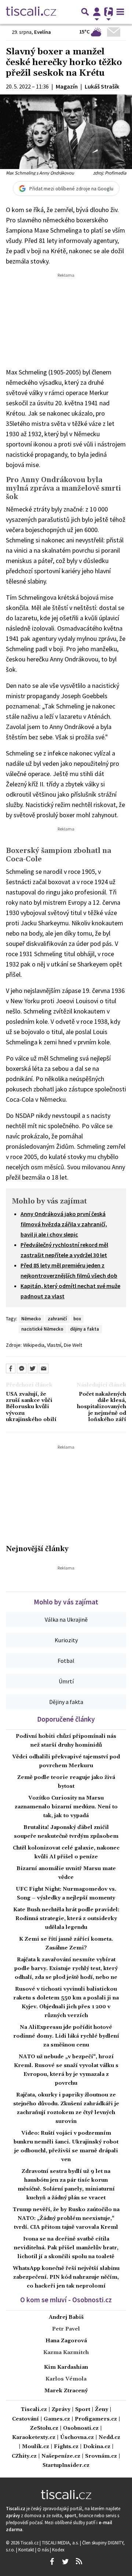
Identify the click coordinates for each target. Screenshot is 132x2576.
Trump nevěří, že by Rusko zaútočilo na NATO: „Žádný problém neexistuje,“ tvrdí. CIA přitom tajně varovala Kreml (66, 2218)
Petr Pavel (66, 2329)
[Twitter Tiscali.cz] (65, 2562)
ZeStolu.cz (44, 2428)
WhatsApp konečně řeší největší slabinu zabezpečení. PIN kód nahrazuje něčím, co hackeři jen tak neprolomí (66, 2277)
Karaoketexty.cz (34, 2438)
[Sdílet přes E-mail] (44, 1368)
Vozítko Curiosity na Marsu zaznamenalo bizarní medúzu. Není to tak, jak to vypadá (66, 1807)
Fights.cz (66, 2447)
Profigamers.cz (96, 2419)
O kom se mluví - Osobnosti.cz (66, 2300)
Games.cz (57, 2419)
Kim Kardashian (66, 2367)
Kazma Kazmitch (66, 2353)
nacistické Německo (42, 1329)
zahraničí (57, 1319)
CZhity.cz (24, 2456)
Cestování (25, 2419)
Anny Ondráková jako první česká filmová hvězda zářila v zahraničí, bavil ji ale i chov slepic (64, 1224)
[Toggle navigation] (120, 12)
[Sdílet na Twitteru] (33, 1368)
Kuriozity (66, 1640)
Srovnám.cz (101, 2456)
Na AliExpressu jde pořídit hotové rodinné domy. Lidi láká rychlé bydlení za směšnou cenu (66, 2036)
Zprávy (61, 2410)
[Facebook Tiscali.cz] (52, 2562)
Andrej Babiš (66, 2317)
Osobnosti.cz (81, 2428)
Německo (31, 1319)
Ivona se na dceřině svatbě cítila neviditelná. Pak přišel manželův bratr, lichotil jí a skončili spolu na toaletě (66, 2248)
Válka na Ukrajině (66, 1619)
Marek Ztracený (66, 2391)
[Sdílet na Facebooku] (11, 1368)
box (77, 1319)
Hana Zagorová (66, 2341)
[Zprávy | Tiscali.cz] (31, 12)
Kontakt (27, 2550)
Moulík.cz (36, 2447)
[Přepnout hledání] (85, 12)
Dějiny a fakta (66, 1702)
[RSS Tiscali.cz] (79, 2562)
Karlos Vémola (66, 2379)
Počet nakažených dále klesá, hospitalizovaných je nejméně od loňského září (102, 1407)
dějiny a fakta (85, 1329)
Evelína (43, 32)
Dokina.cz (97, 2447)
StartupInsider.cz (66, 2466)
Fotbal (66, 1661)
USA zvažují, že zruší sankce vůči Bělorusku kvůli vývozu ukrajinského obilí (31, 1407)
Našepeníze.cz (61, 2456)
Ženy (102, 2410)
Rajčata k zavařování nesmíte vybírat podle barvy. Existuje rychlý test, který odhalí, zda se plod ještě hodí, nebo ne (66, 1969)
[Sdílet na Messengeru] (22, 1368)
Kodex (58, 2550)
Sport (83, 2410)
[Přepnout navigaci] (97, 12)
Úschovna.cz (77, 2438)
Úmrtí (66, 1681)
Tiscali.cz (34, 2410)
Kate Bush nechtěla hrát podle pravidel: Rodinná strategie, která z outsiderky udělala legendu (66, 1919)
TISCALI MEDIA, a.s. (61, 2543)
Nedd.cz (109, 2438)
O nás (44, 2550)
